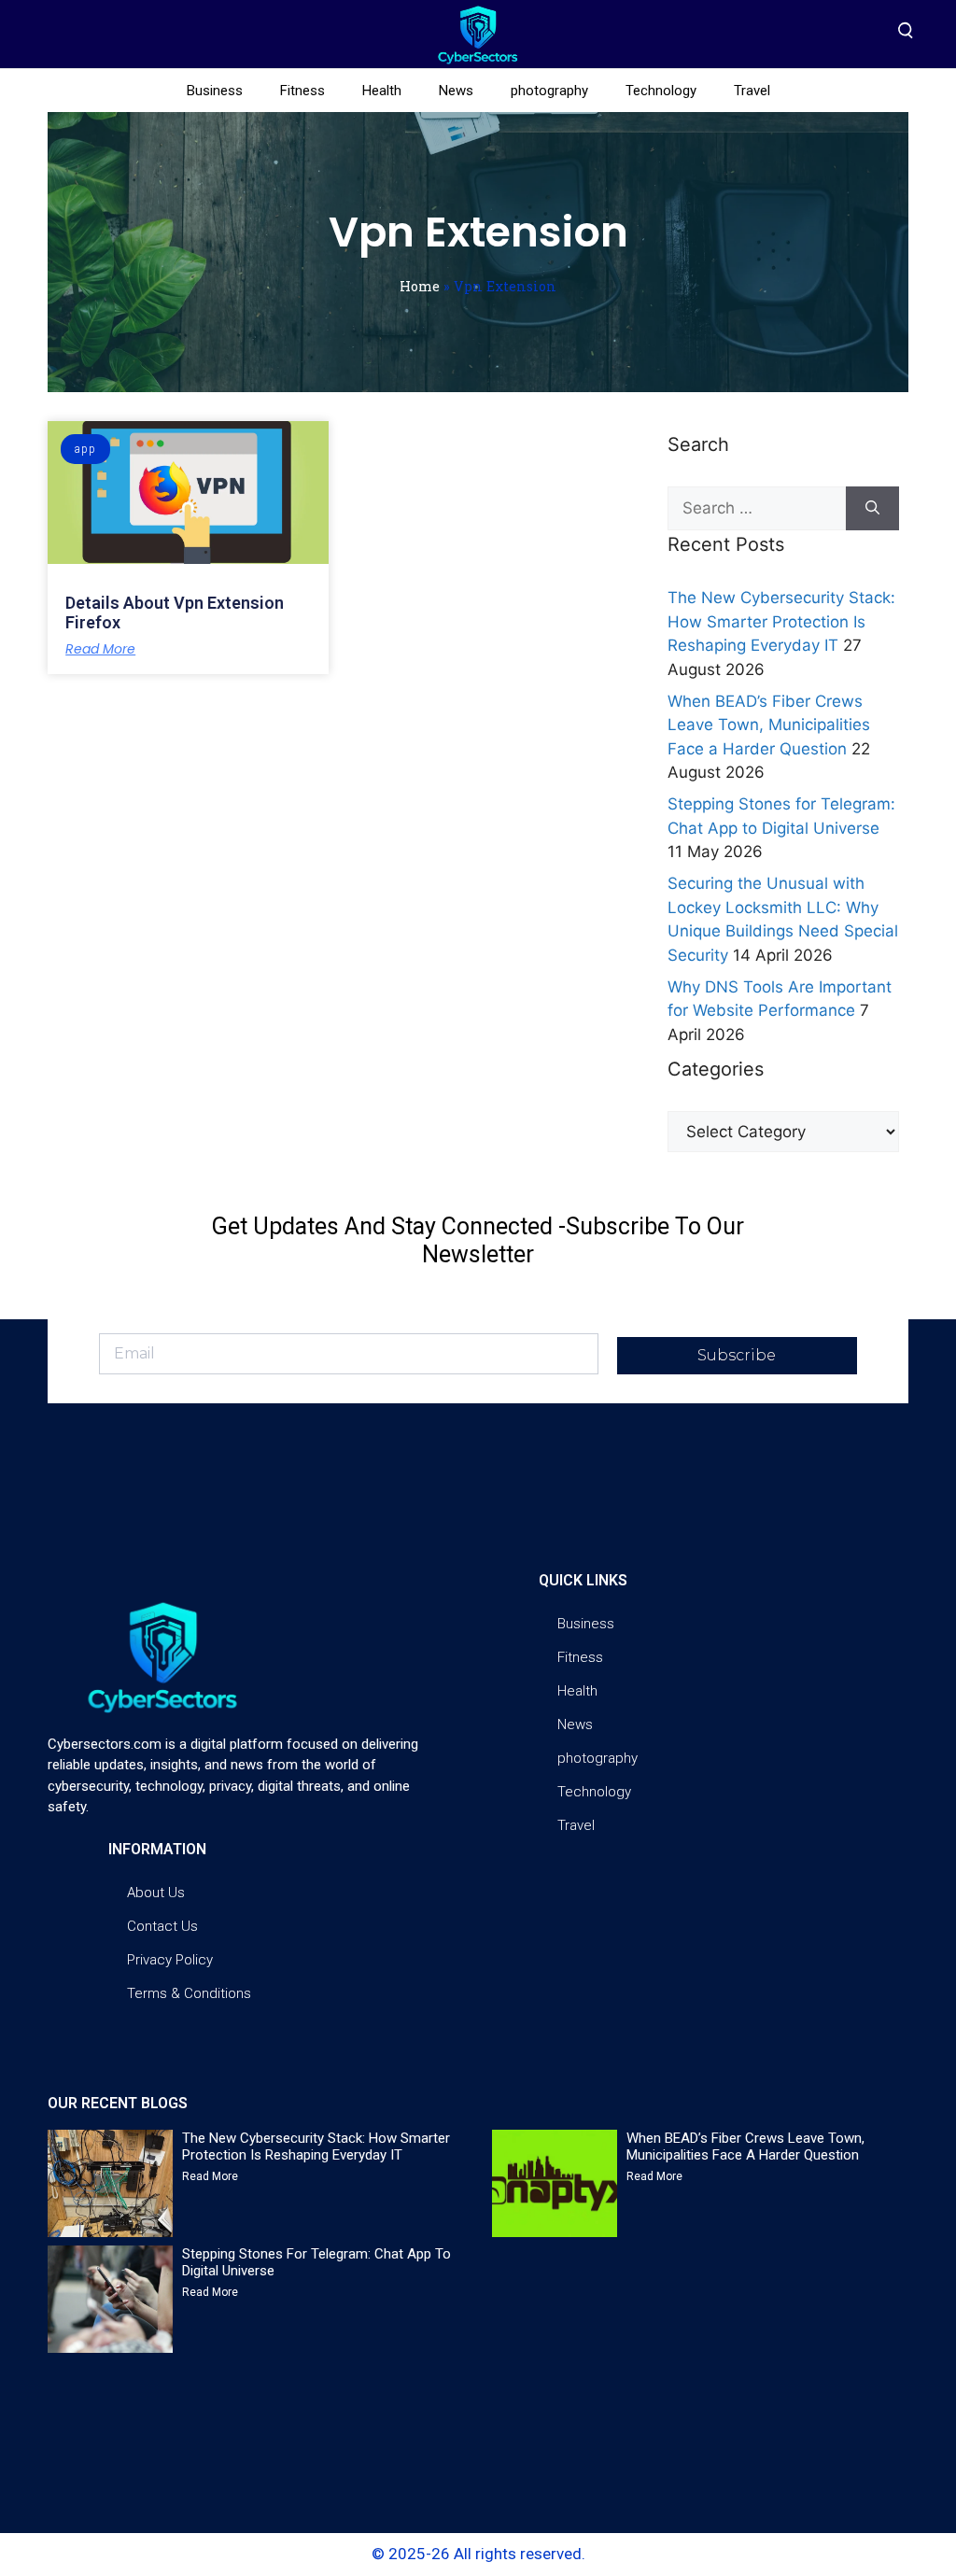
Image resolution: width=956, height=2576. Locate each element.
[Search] (872, 509)
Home (420, 286)
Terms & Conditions (189, 1993)
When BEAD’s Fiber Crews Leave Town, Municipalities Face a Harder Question (769, 725)
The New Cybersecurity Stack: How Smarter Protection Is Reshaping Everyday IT (781, 621)
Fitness (302, 91)
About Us (156, 1893)
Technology (661, 91)
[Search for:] (757, 509)
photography (549, 91)
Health (382, 91)
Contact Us (162, 1926)
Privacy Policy (170, 1960)
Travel (752, 91)
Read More (100, 649)
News (456, 91)
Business (215, 91)
